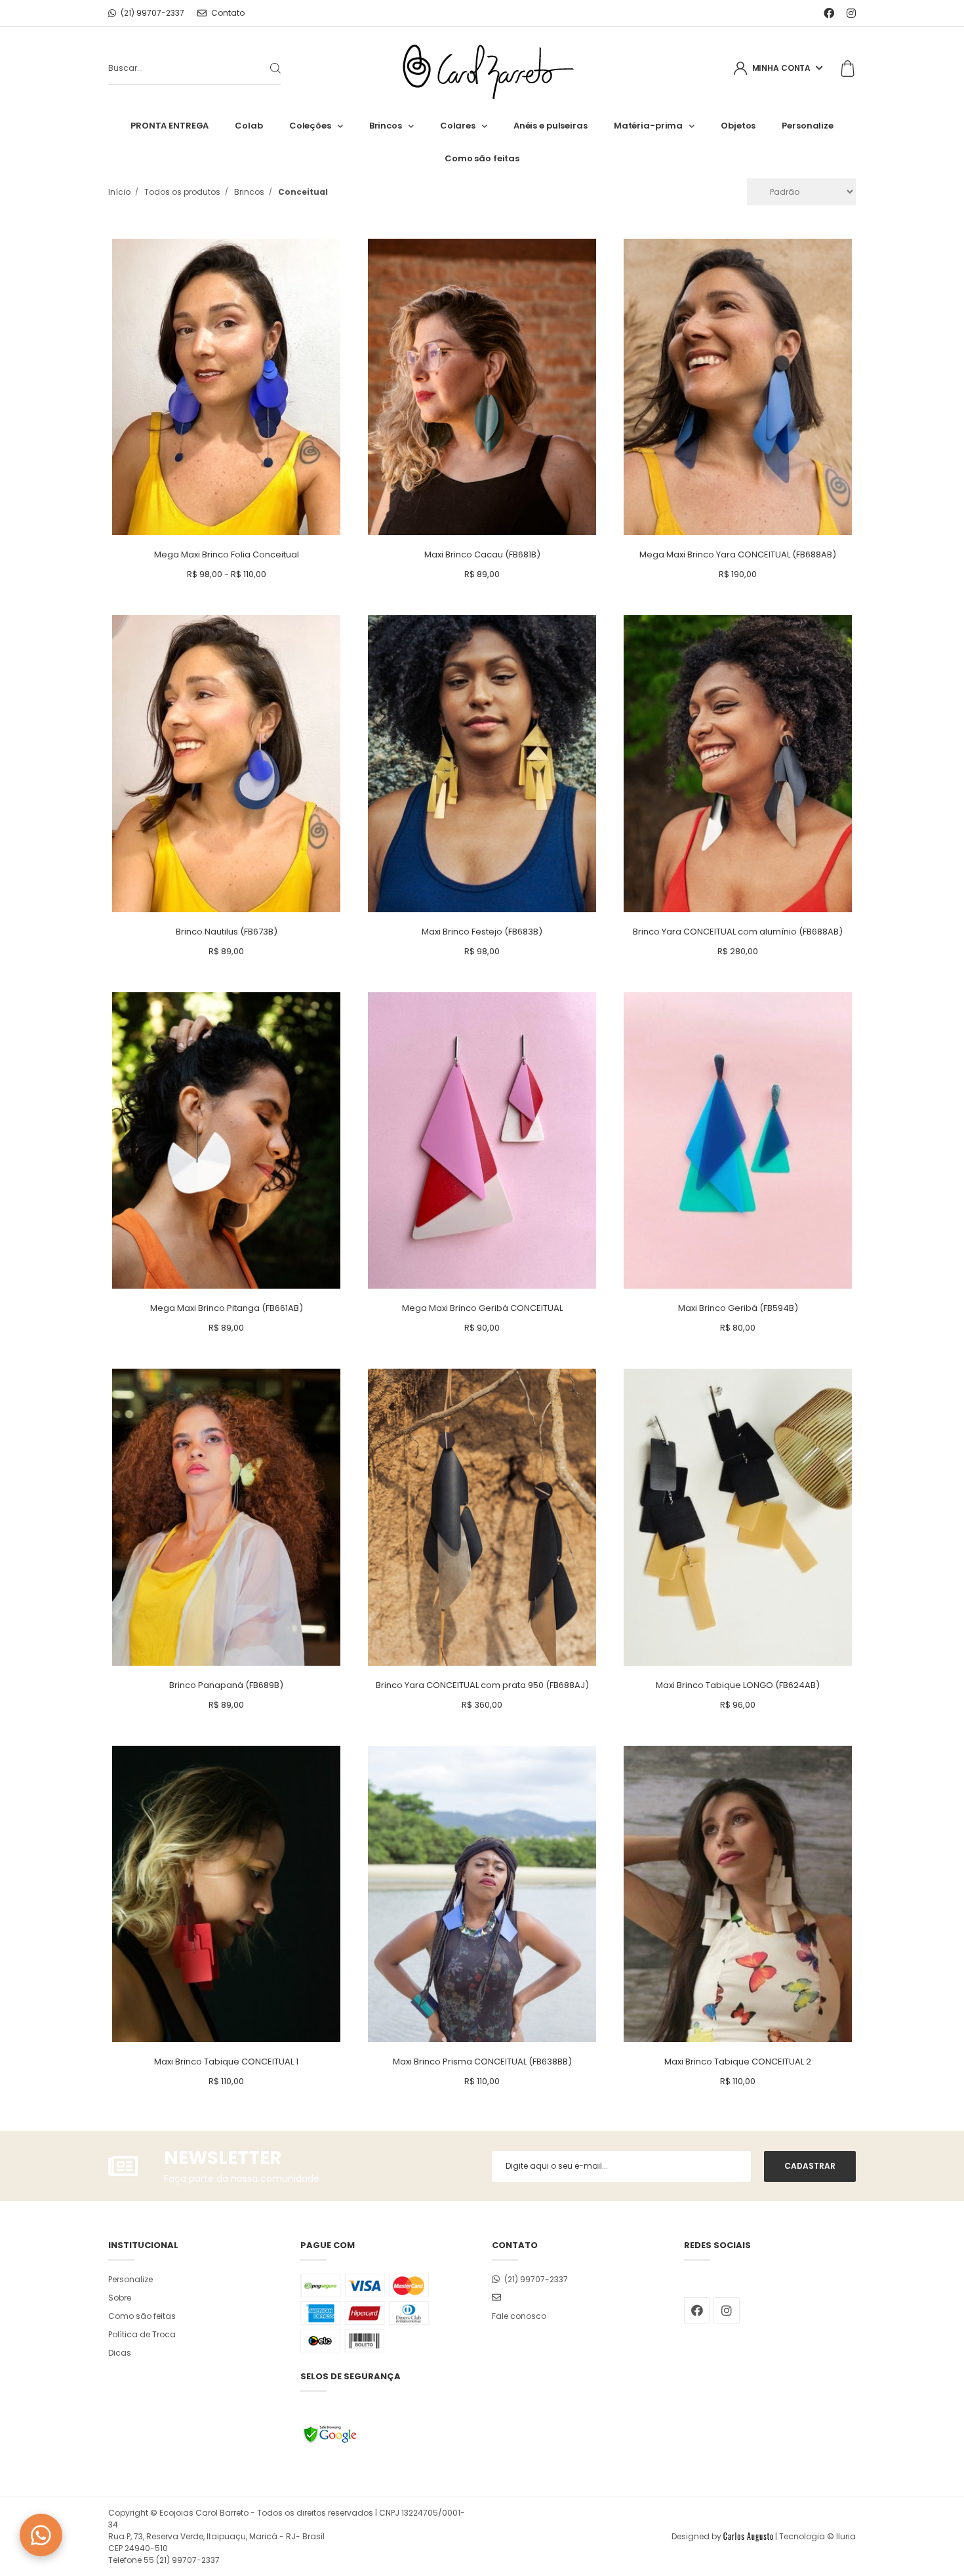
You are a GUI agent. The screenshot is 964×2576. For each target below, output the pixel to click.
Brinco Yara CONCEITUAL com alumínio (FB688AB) (738, 932)
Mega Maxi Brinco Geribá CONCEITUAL (482, 1308)
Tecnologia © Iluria (817, 2536)
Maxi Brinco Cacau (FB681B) (482, 554)
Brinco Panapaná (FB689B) (226, 1685)
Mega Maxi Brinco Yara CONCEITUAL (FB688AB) (738, 554)
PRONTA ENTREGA (170, 126)
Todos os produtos (182, 192)
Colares (458, 126)
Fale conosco (519, 2316)
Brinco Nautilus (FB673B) (227, 932)
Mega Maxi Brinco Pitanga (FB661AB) (227, 1308)
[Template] (748, 2536)
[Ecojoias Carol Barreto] (482, 69)
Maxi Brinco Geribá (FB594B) (738, 1308)
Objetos (738, 126)
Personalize (808, 126)
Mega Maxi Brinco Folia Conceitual (227, 554)
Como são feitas (482, 158)
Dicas (120, 2353)
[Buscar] (265, 68)
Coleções (310, 126)
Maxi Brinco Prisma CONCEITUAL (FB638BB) (482, 2062)
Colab (249, 126)
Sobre (120, 2298)
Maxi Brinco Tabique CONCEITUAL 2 (738, 2062)
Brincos (386, 126)
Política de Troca (142, 2334)
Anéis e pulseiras (551, 126)
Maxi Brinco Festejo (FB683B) (482, 932)
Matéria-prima (648, 126)
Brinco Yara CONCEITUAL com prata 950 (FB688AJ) (482, 1685)
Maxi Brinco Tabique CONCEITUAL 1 (226, 2062)
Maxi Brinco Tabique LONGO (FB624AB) (738, 1685)
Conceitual (303, 192)
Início (119, 192)
